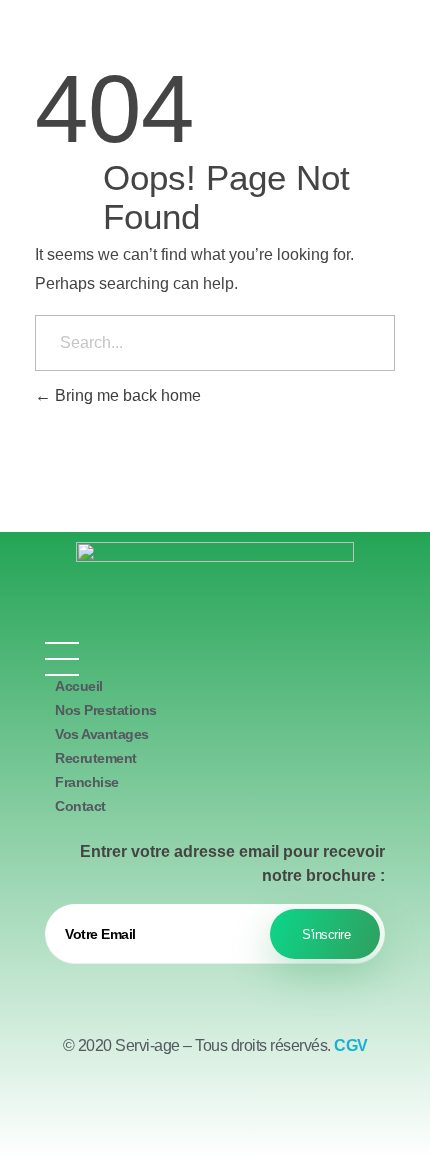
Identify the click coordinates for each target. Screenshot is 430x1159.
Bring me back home (126, 395)
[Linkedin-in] (270, 1109)
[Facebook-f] (160, 1109)
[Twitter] (215, 1109)
